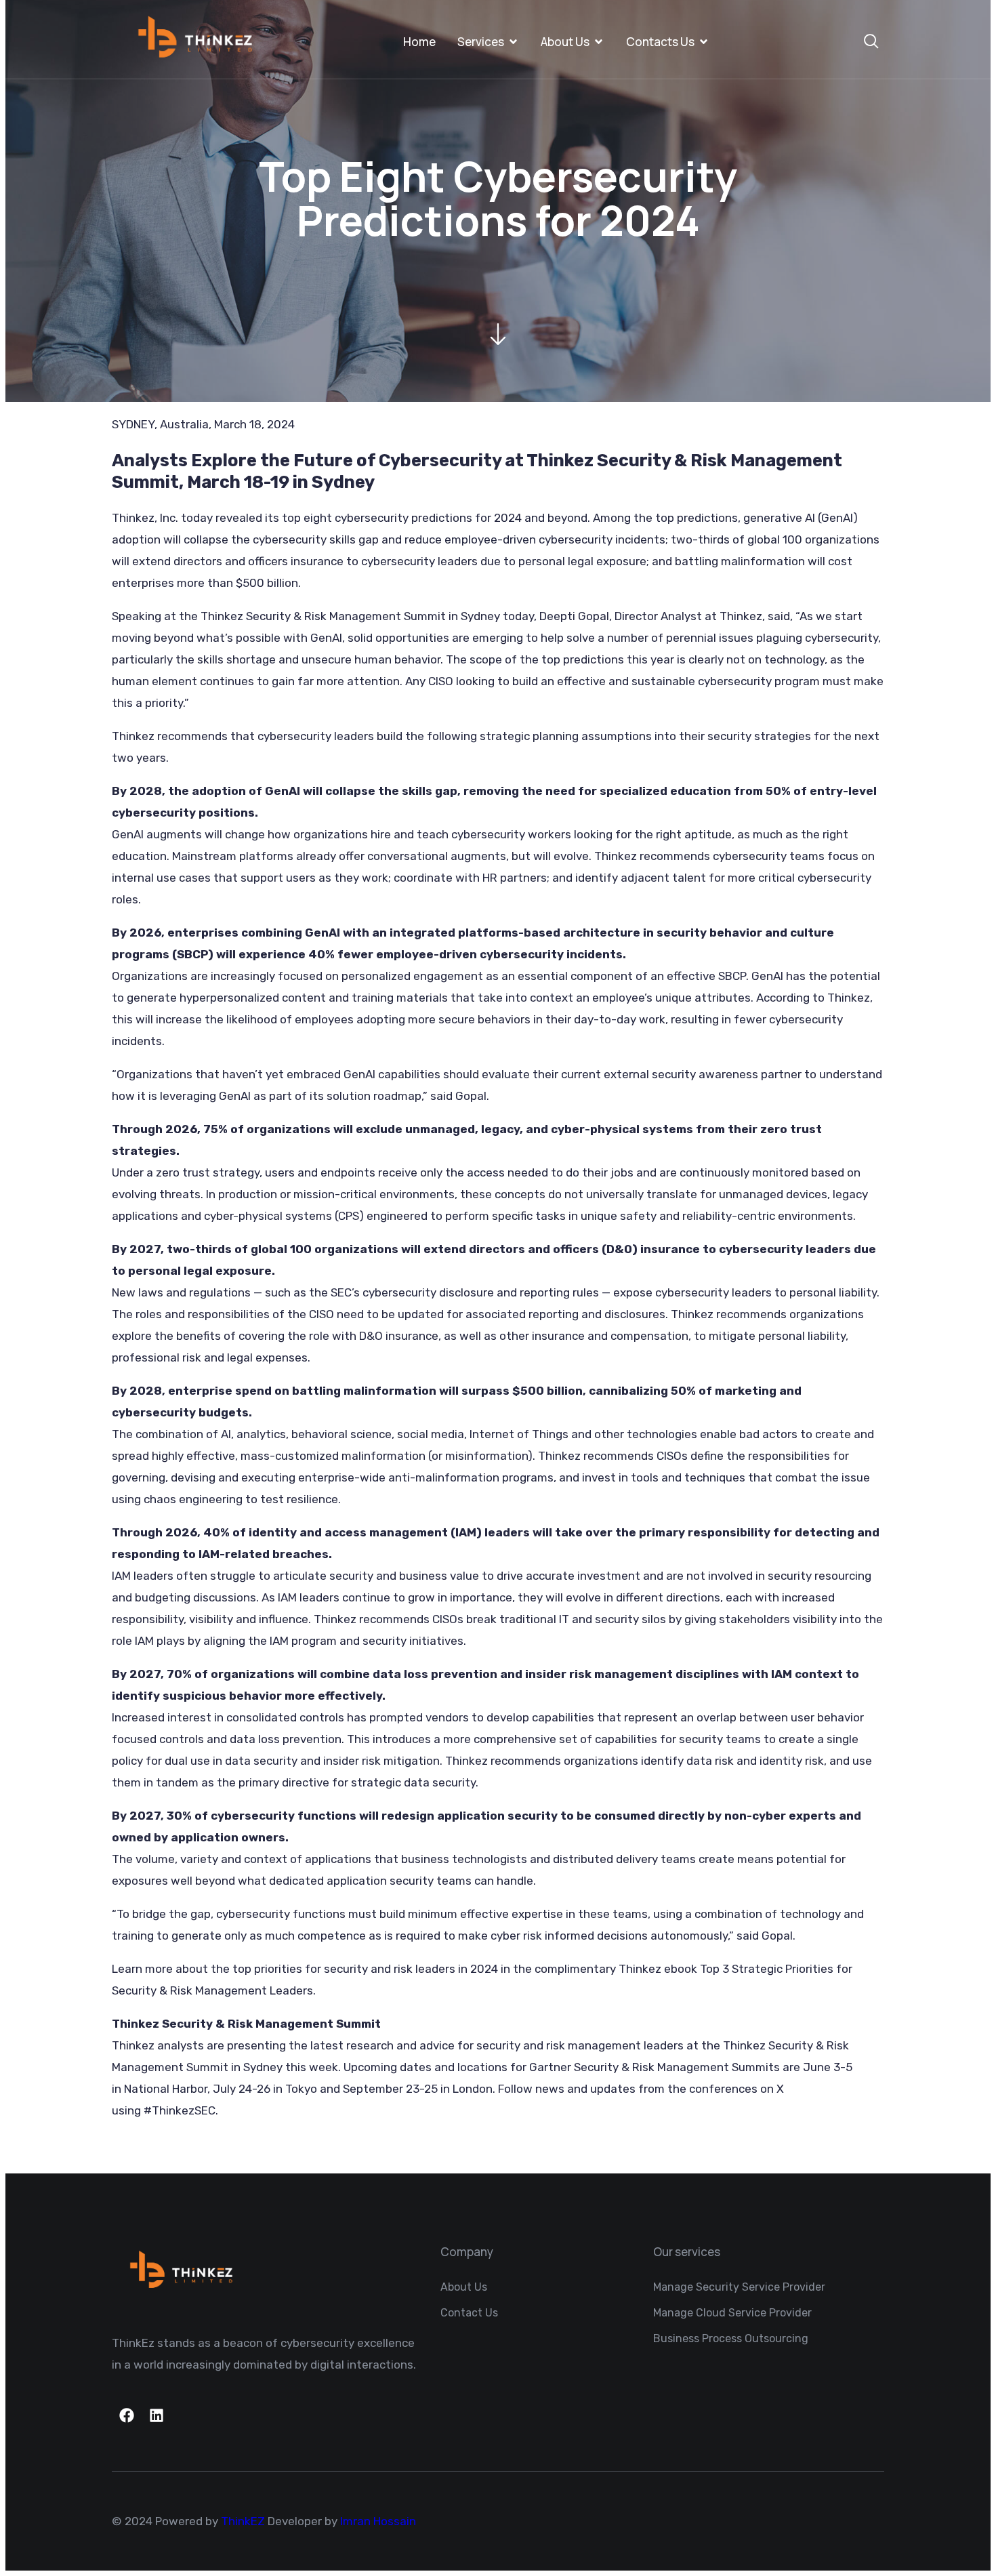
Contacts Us (660, 42)
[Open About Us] (599, 42)
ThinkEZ (243, 2521)
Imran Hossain (378, 2521)
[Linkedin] (157, 2415)
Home (419, 42)
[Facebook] (127, 2415)
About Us (565, 42)
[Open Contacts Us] (704, 42)
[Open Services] (513, 42)
